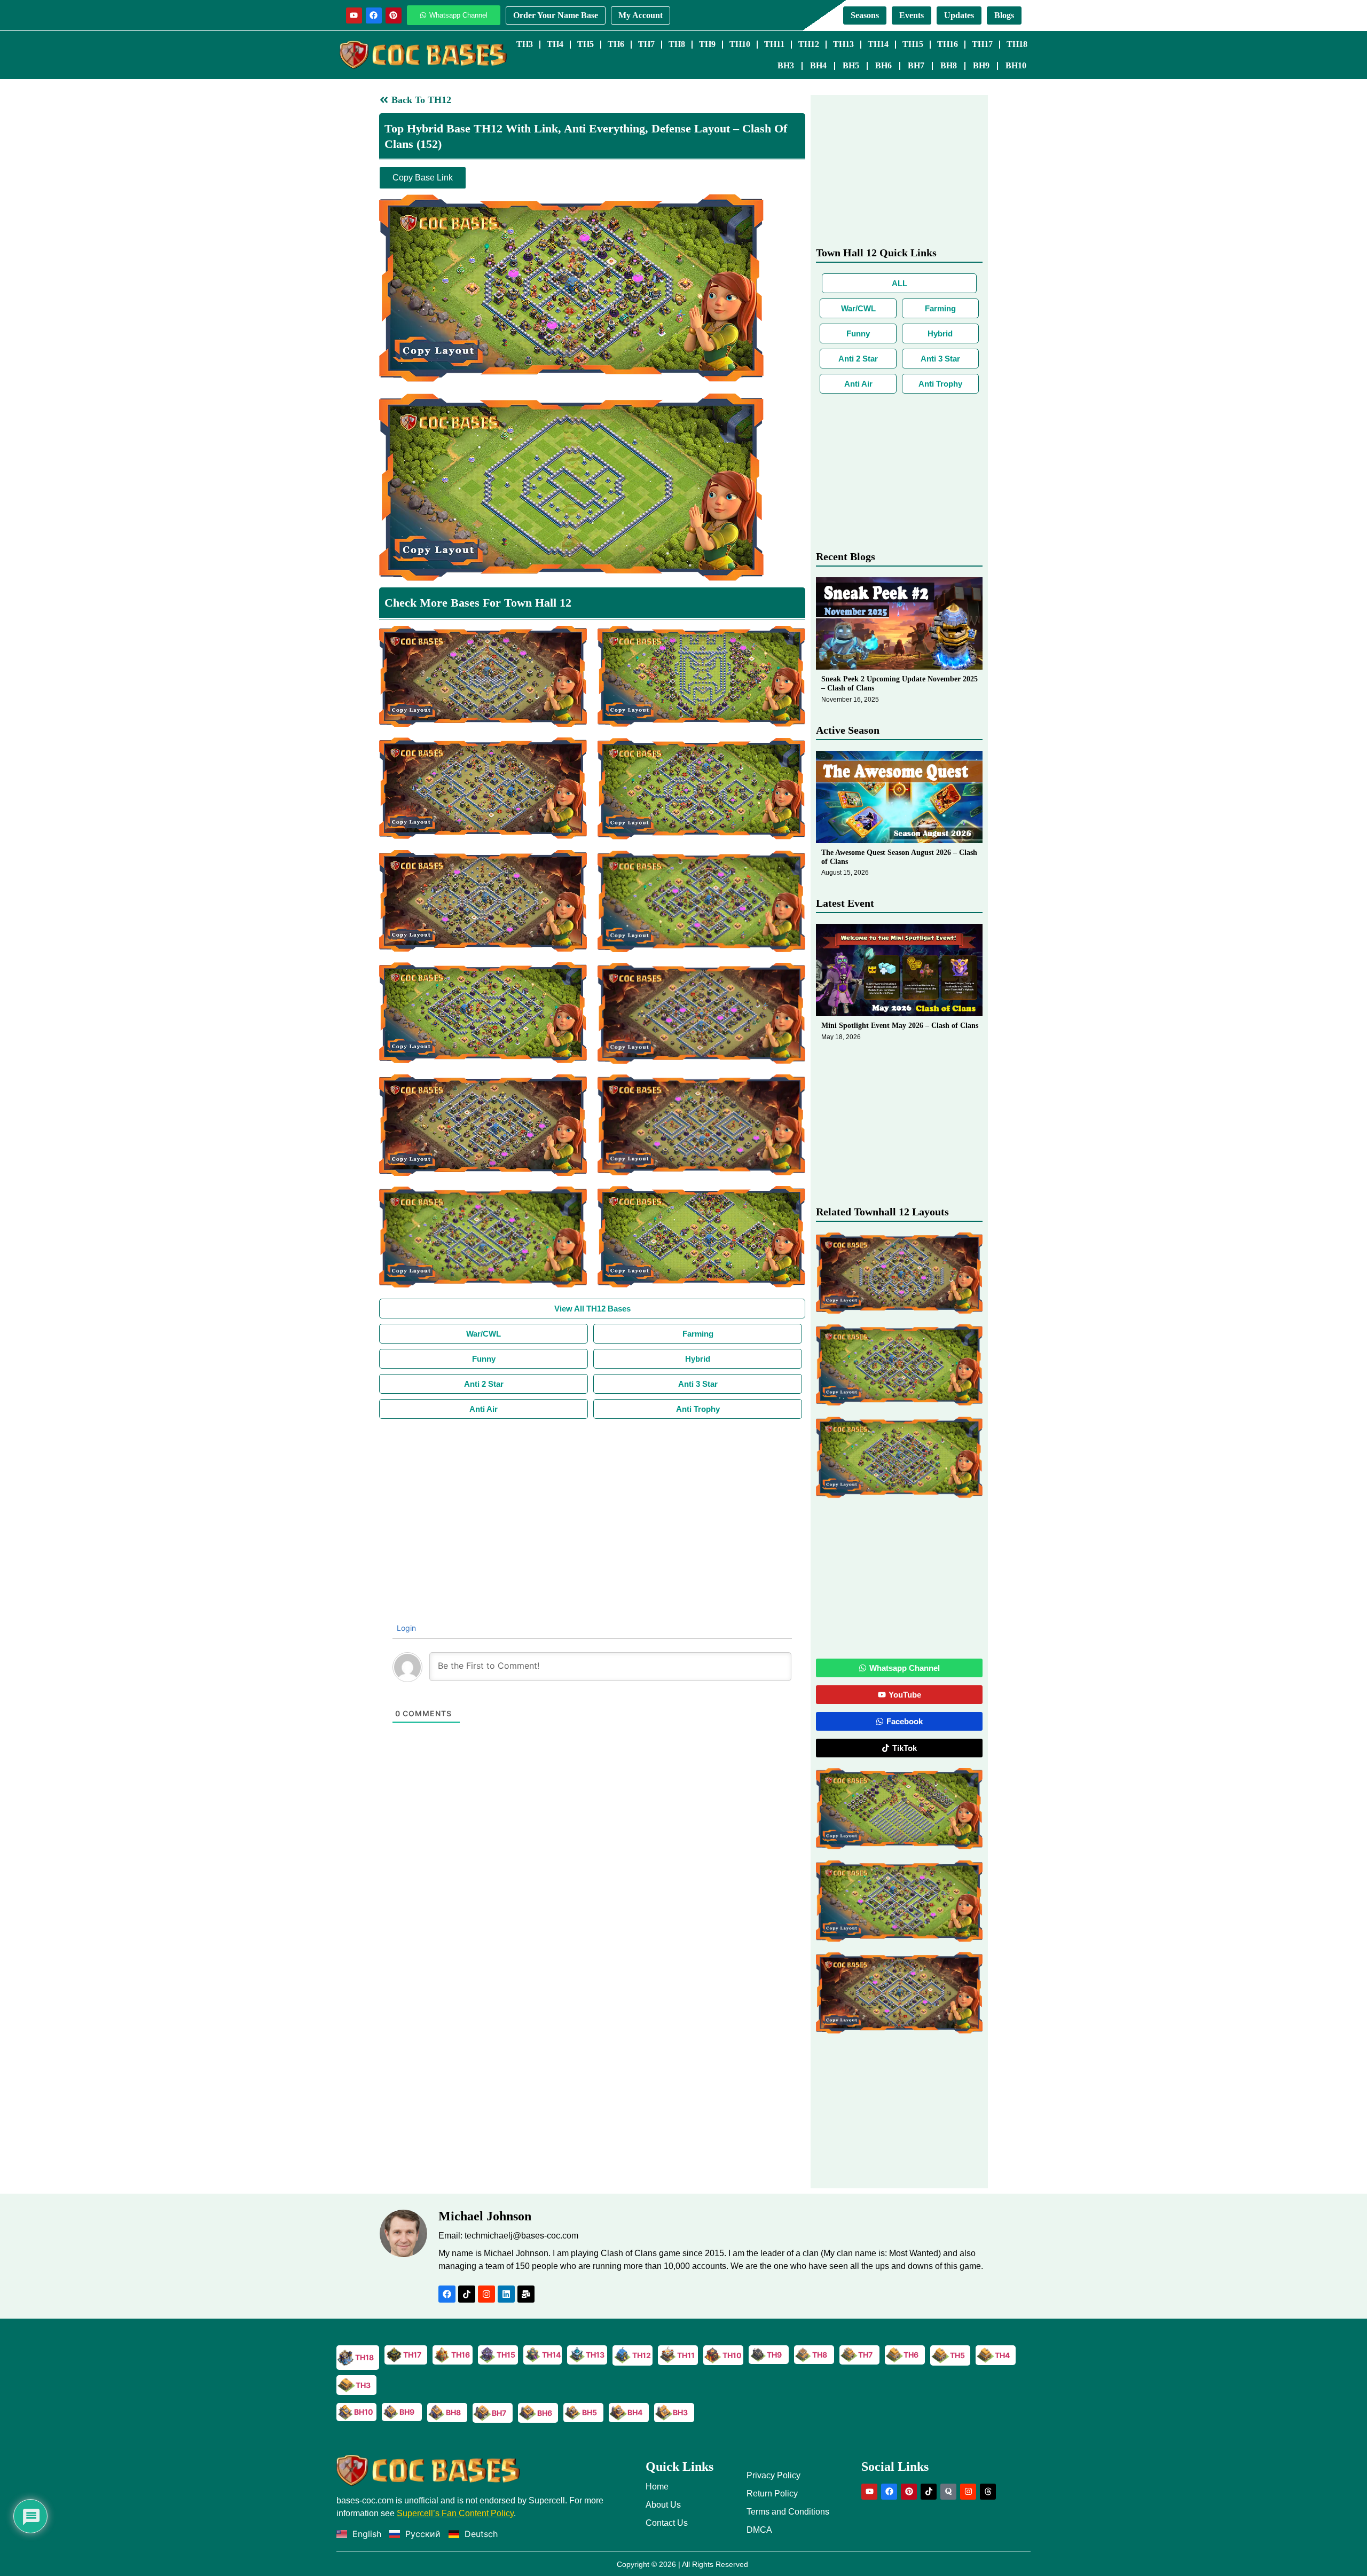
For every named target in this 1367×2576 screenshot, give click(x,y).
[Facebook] (374, 15)
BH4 (818, 65)
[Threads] (988, 2492)
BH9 (981, 65)
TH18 (1017, 44)
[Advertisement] (592, 1499)
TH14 (878, 44)
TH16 (948, 44)
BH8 (949, 65)
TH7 (646, 44)
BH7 (916, 65)
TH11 (774, 44)
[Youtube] (354, 15)
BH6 (883, 65)
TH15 (913, 44)
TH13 (843, 44)
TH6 (616, 44)
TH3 (525, 44)
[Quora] (948, 2492)
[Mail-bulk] (526, 2294)
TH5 (586, 44)
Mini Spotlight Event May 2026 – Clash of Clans (900, 1026)
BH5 (851, 65)
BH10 (1016, 65)
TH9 (707, 44)
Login (405, 1628)
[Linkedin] (506, 2294)
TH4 (555, 44)
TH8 (677, 44)
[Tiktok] (467, 2294)
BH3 (786, 65)
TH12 (809, 44)
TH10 (740, 44)
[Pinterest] (394, 15)
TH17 (982, 44)
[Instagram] (486, 2294)
